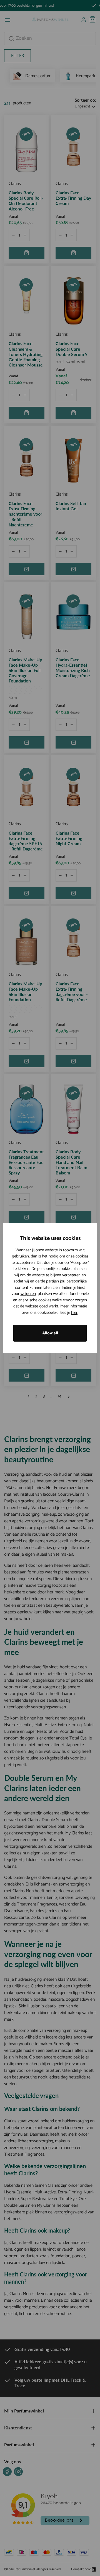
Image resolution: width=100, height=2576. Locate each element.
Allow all (50, 1333)
